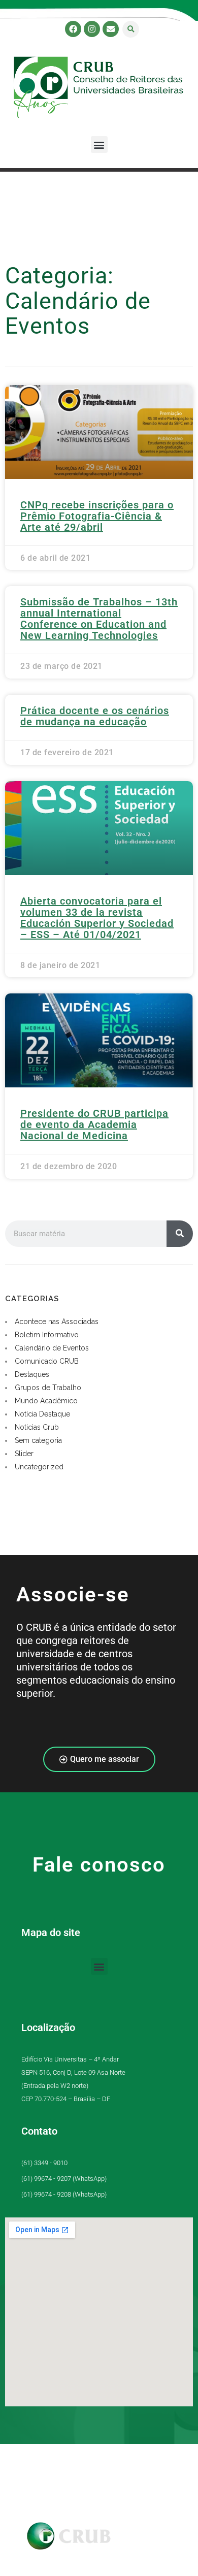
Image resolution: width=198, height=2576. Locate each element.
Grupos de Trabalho (48, 1388)
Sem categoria (38, 1440)
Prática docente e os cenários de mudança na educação (95, 716)
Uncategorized (39, 1467)
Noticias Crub (37, 1427)
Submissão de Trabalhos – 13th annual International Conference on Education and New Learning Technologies (99, 619)
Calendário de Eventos (52, 1348)
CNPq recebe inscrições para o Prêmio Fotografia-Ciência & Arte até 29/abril (97, 516)
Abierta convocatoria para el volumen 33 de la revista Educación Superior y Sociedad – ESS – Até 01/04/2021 (97, 918)
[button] (131, 29)
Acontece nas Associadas (57, 1322)
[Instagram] (92, 29)
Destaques (32, 1374)
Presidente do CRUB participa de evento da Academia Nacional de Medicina (94, 1124)
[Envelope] (111, 29)
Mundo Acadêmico (46, 1401)
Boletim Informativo (47, 1335)
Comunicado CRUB (47, 1361)
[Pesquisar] (180, 1234)
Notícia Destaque (42, 1414)
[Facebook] (73, 29)
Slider (24, 1454)
